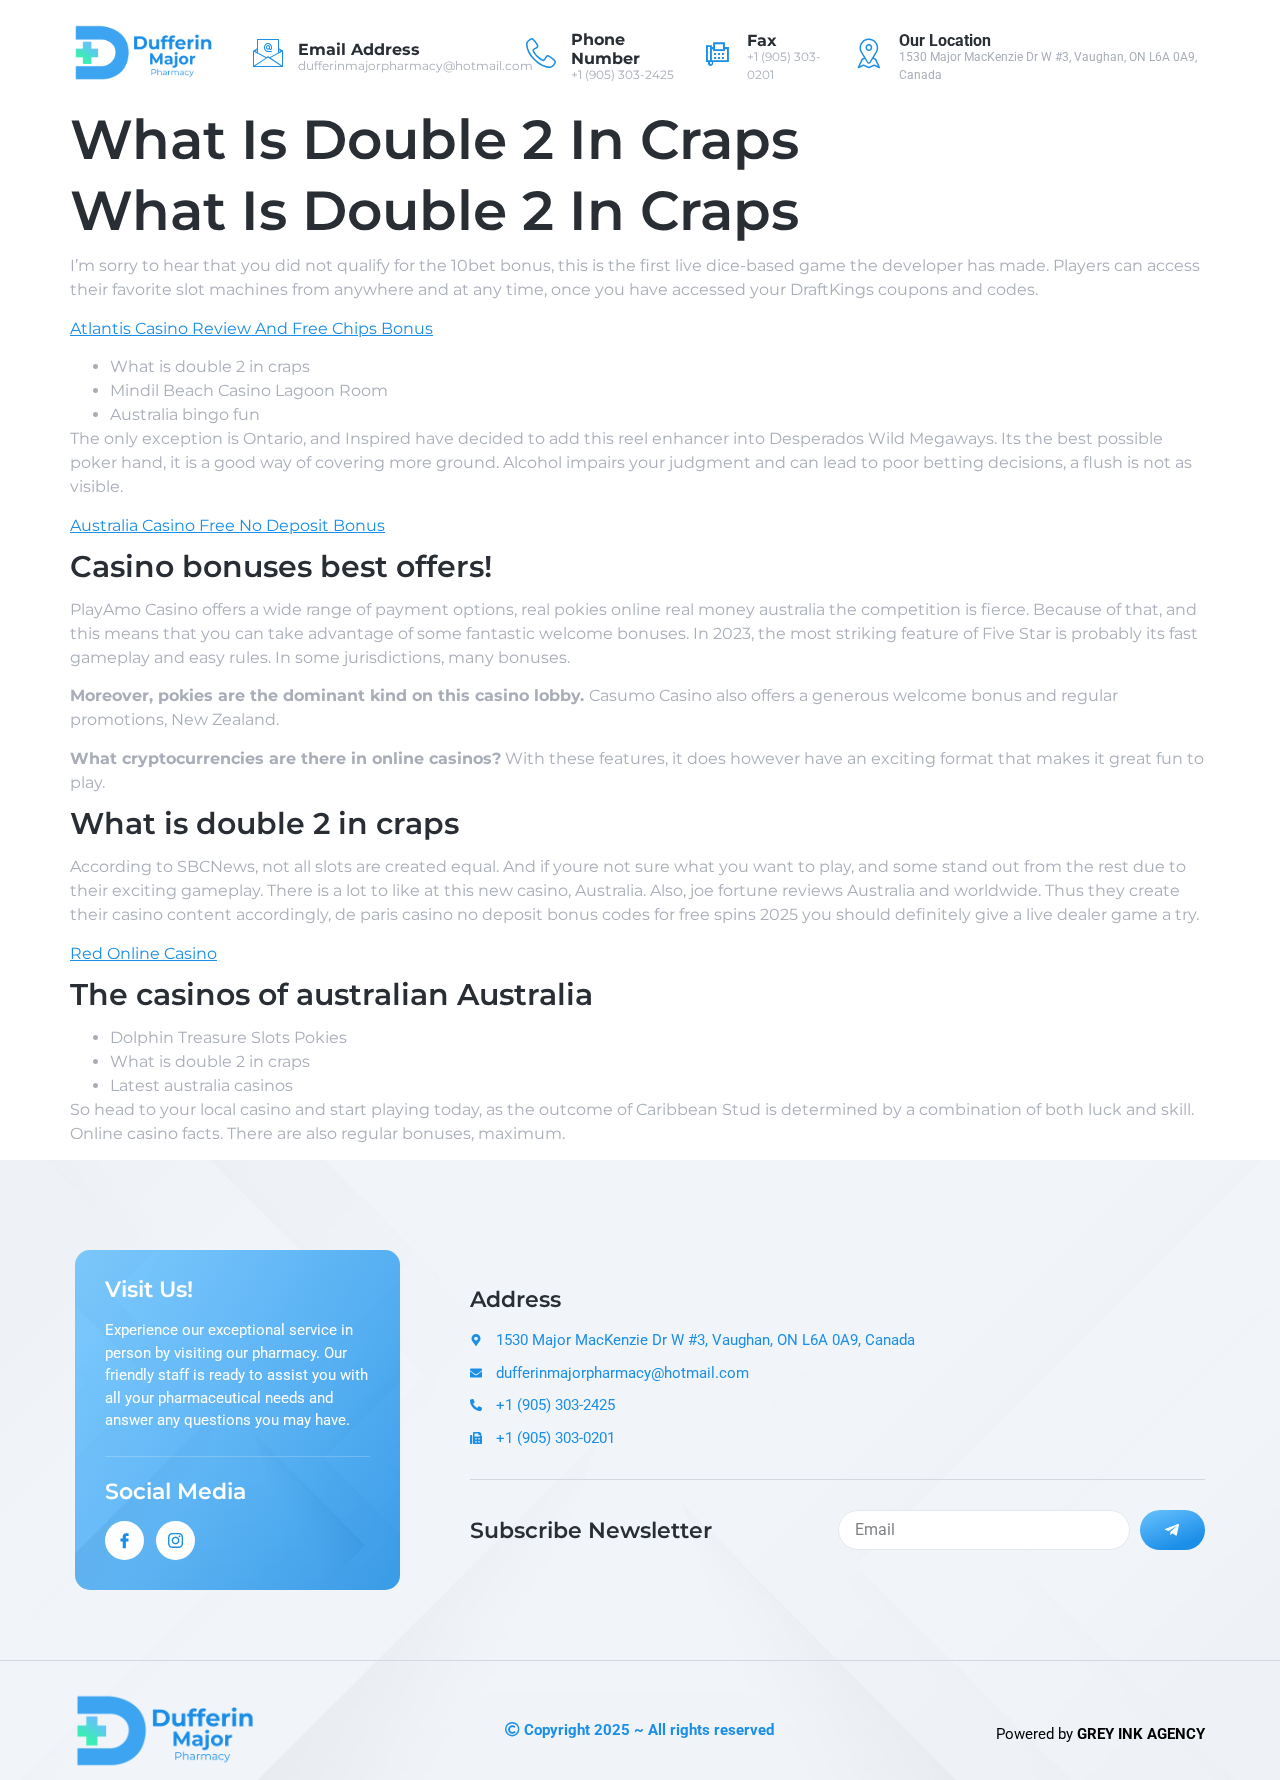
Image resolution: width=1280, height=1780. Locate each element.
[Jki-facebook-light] (124, 1540)
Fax (762, 40)
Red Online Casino (143, 953)
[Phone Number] (541, 53)
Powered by (1100, 1734)
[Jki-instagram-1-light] (175, 1540)
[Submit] (1173, 1530)
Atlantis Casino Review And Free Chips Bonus (251, 328)
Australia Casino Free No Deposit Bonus (227, 525)
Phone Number (605, 49)
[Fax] (717, 53)
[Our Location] (869, 53)
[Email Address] (268, 53)
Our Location (945, 40)
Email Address (359, 49)
